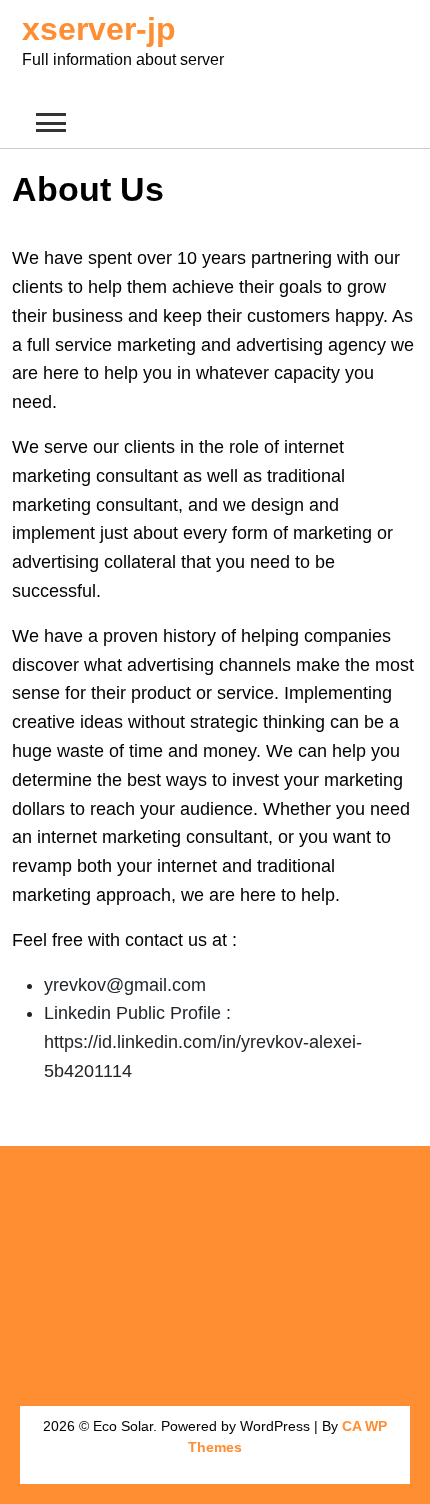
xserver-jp (99, 29)
